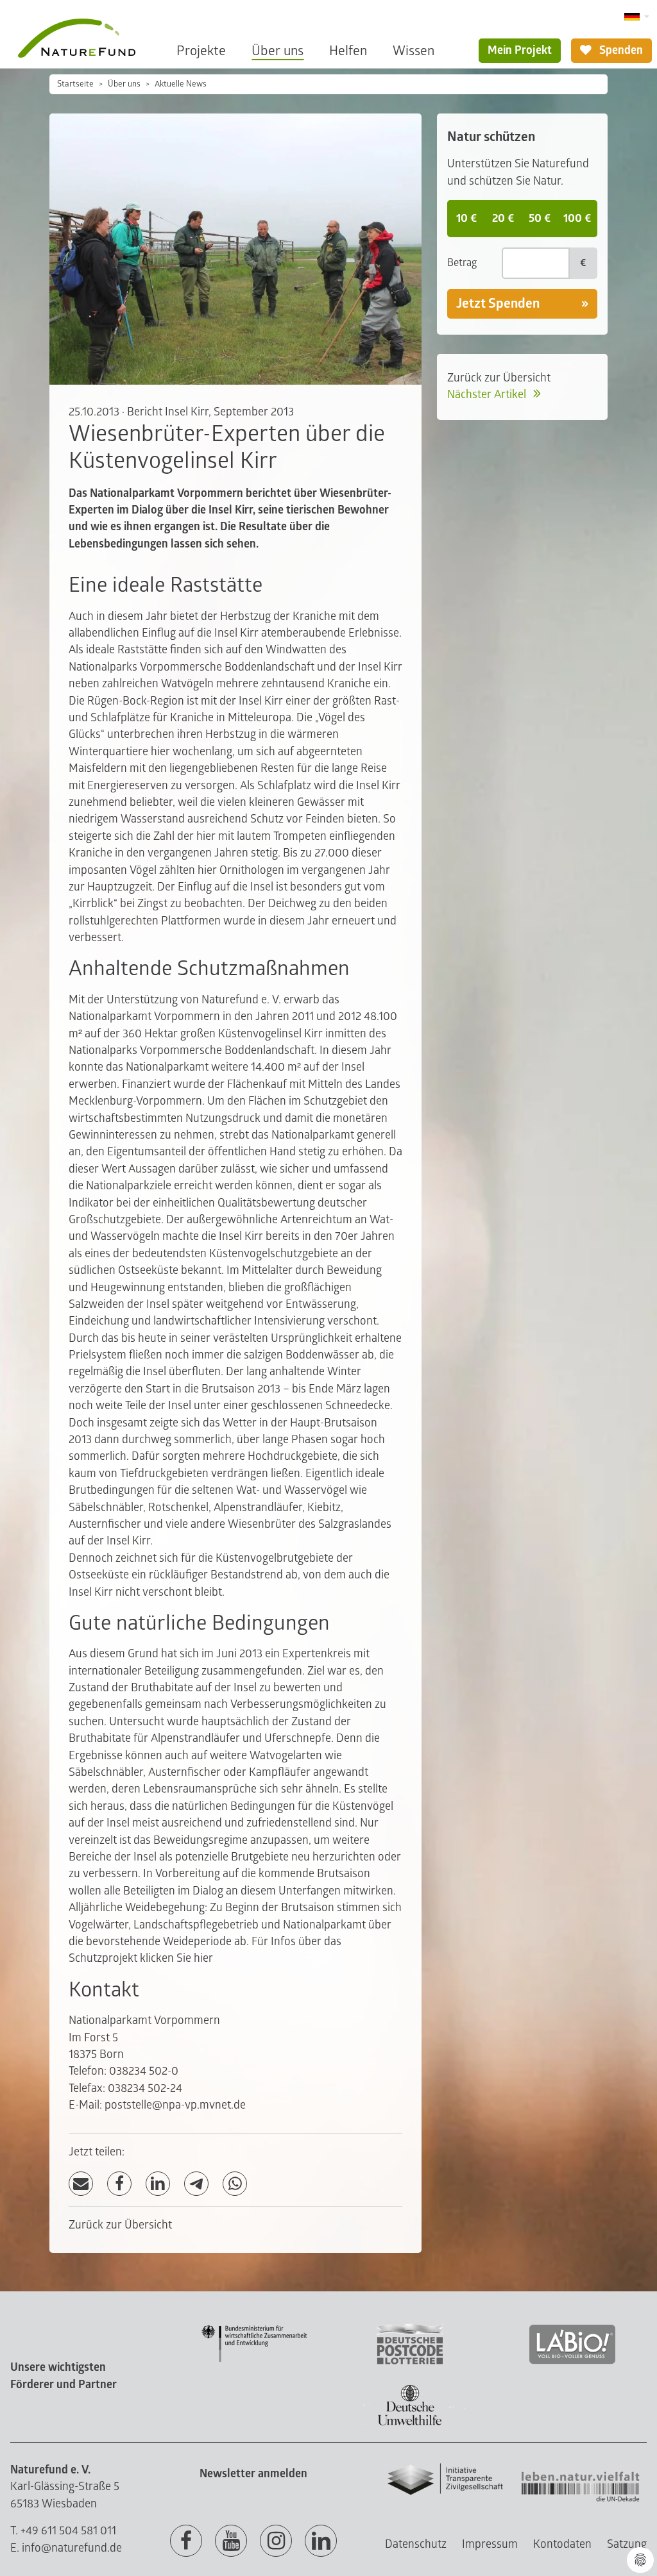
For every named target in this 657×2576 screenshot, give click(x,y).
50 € (540, 218)
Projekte (201, 51)
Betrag (462, 263)
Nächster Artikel (488, 395)
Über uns (277, 51)
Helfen (348, 51)
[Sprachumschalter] (637, 17)
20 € (503, 218)
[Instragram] (276, 2541)
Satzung (627, 2544)
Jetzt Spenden (498, 304)
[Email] (81, 2184)
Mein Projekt (520, 50)
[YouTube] (231, 2541)
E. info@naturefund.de (66, 2548)
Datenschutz (416, 2544)
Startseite (75, 84)
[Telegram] (196, 2184)
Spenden (620, 50)
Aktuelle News (181, 84)
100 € (577, 218)
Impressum (490, 2544)
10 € (466, 218)
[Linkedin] (321, 2541)
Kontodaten (562, 2544)
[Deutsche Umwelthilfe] (410, 2423)
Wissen (414, 51)
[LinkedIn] (158, 2184)
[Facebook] (119, 2184)
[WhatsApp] (235, 2184)
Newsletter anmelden (253, 2474)
